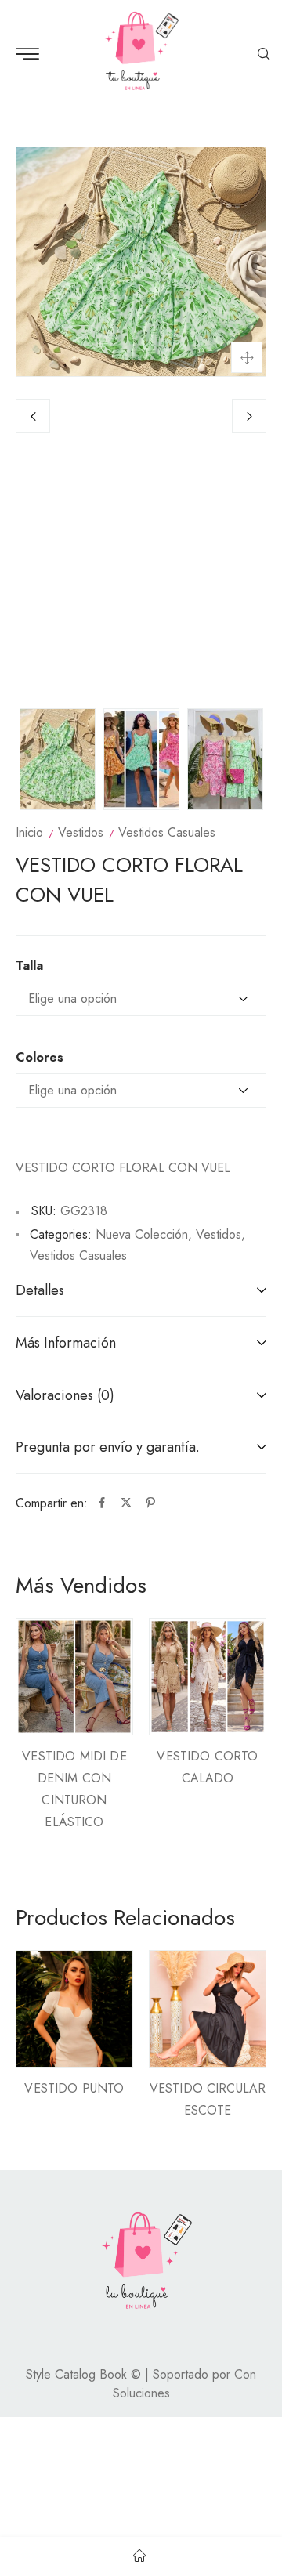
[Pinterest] (150, 1503)
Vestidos (81, 832)
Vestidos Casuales (167, 832)
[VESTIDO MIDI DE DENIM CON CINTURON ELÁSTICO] (74, 1677)
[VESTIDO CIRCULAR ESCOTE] (208, 2009)
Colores (40, 1058)
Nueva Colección (142, 1234)
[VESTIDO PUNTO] (74, 2009)
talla (29, 966)
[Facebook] (102, 1503)
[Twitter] (126, 1503)
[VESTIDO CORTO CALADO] (208, 1677)
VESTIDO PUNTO (74, 2088)
